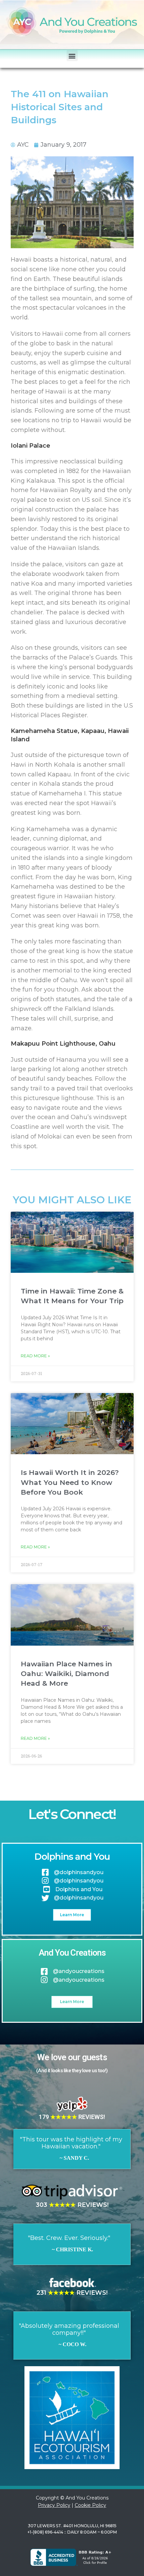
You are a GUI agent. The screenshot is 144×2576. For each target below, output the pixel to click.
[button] (72, 56)
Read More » (35, 1356)
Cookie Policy (90, 2505)
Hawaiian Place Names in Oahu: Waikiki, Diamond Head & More (66, 1674)
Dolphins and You (72, 1857)
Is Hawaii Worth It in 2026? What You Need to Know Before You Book (70, 1482)
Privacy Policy (54, 2505)
